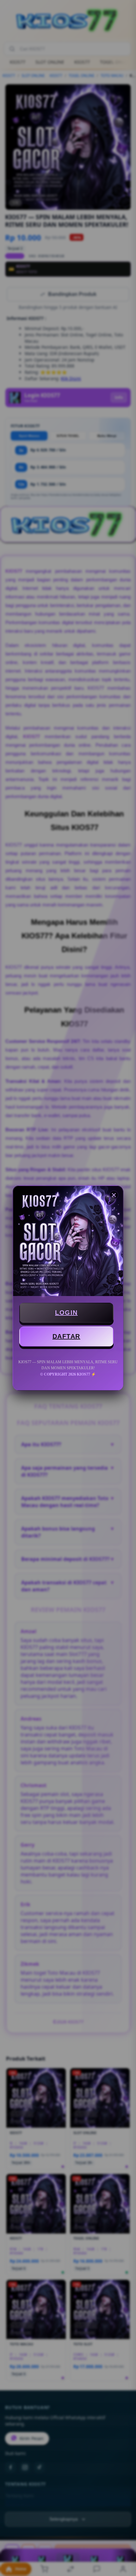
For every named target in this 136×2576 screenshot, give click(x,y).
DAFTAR (66, 1336)
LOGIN (66, 1313)
